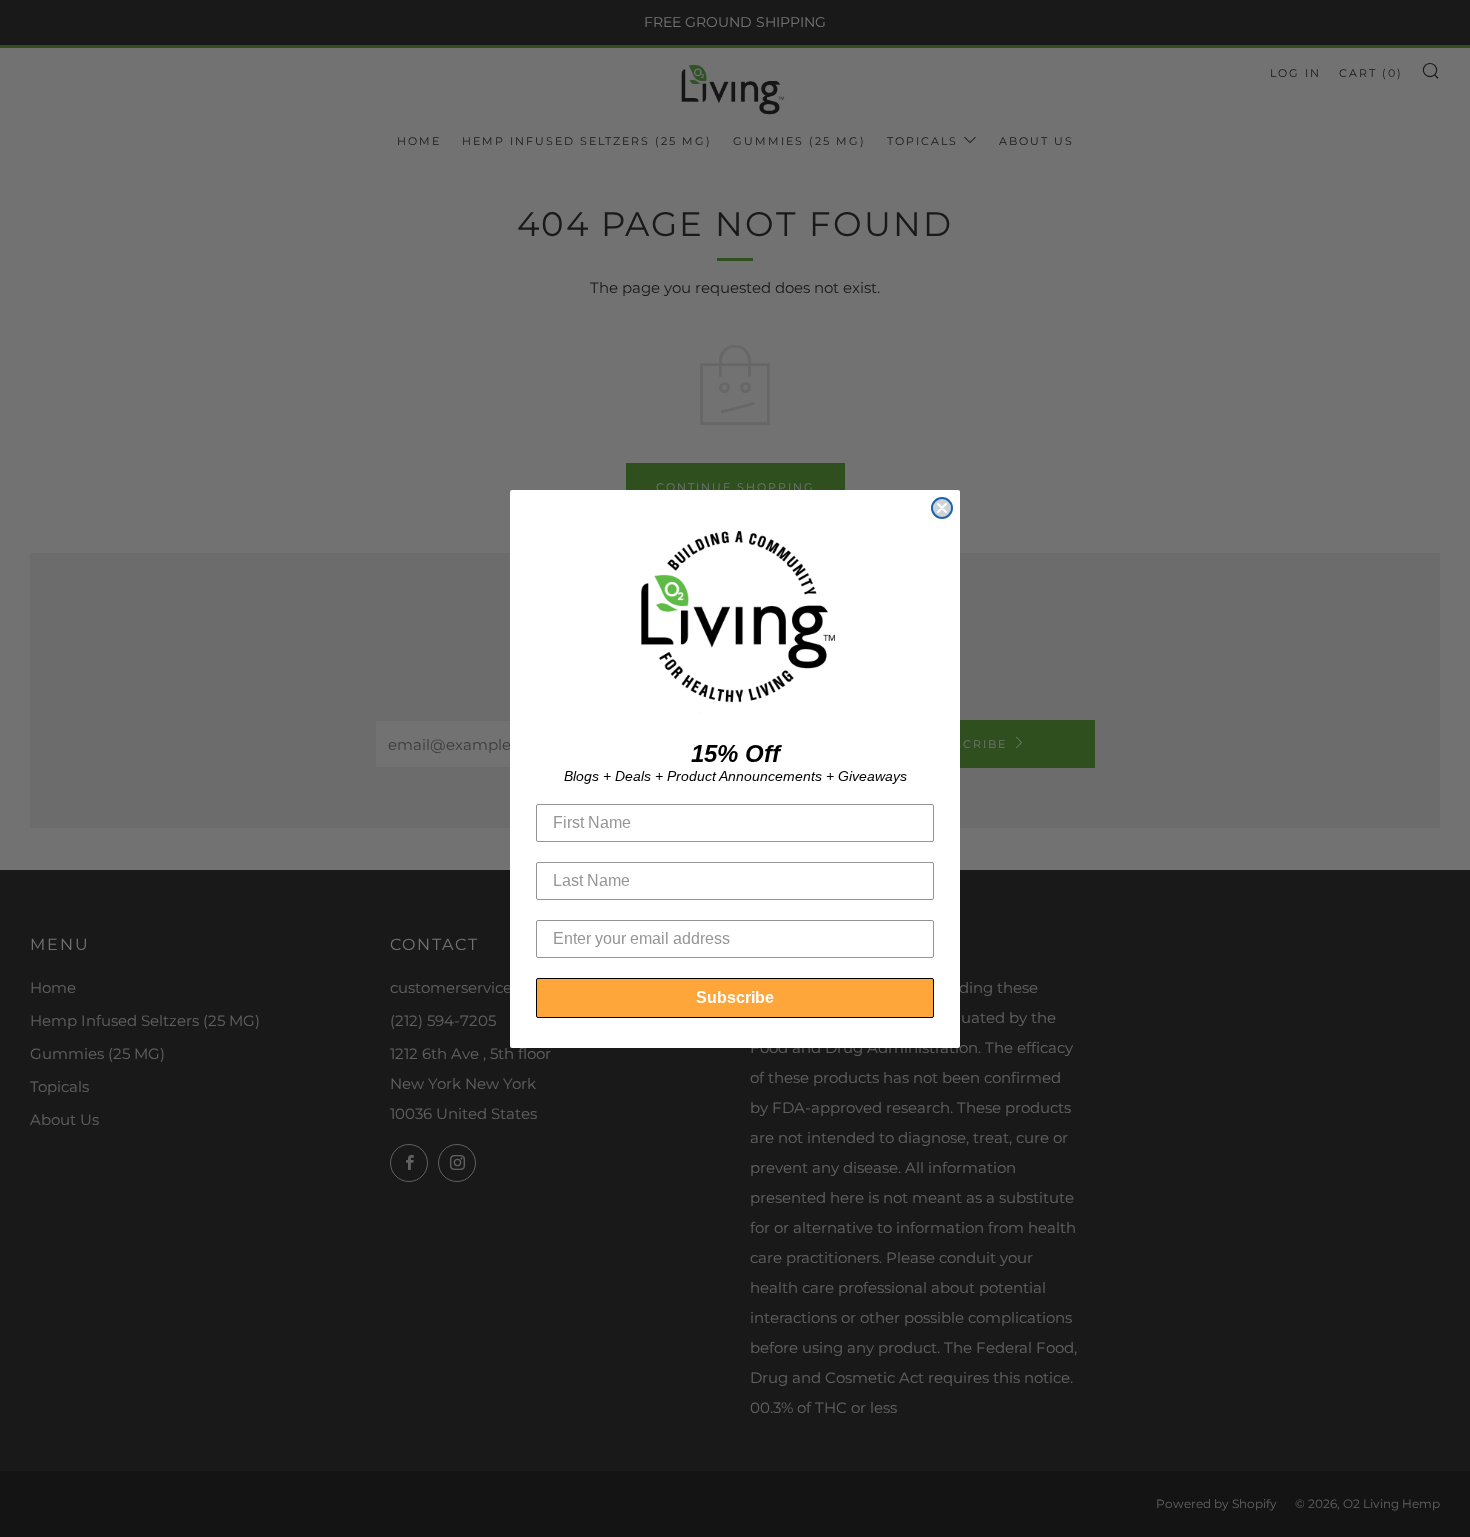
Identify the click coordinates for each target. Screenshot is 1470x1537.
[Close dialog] (942, 508)
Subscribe (735, 997)
